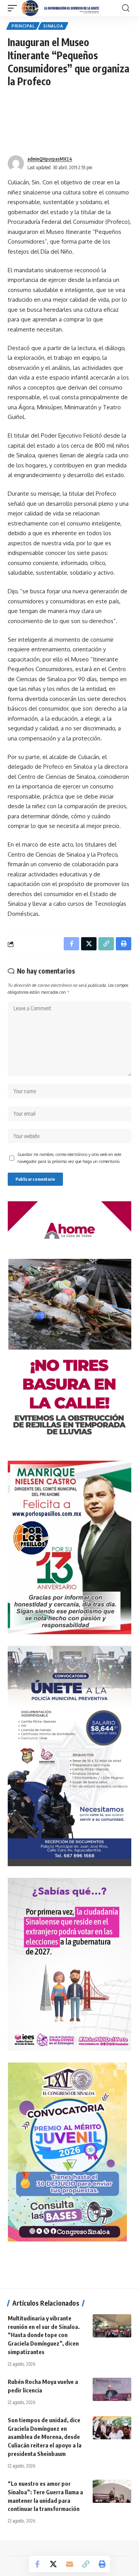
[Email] (69, 2564)
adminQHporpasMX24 (50, 159)
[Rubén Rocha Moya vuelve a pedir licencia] (112, 2389)
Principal (23, 26)
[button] (14, 8)
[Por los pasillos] (61, 8)
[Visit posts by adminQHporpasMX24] (16, 163)
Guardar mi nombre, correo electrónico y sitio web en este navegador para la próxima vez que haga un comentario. (69, 1158)
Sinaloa (53, 26)
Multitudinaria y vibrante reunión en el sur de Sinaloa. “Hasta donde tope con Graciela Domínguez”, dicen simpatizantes (44, 2335)
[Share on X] (53, 2564)
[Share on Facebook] (37, 2564)
